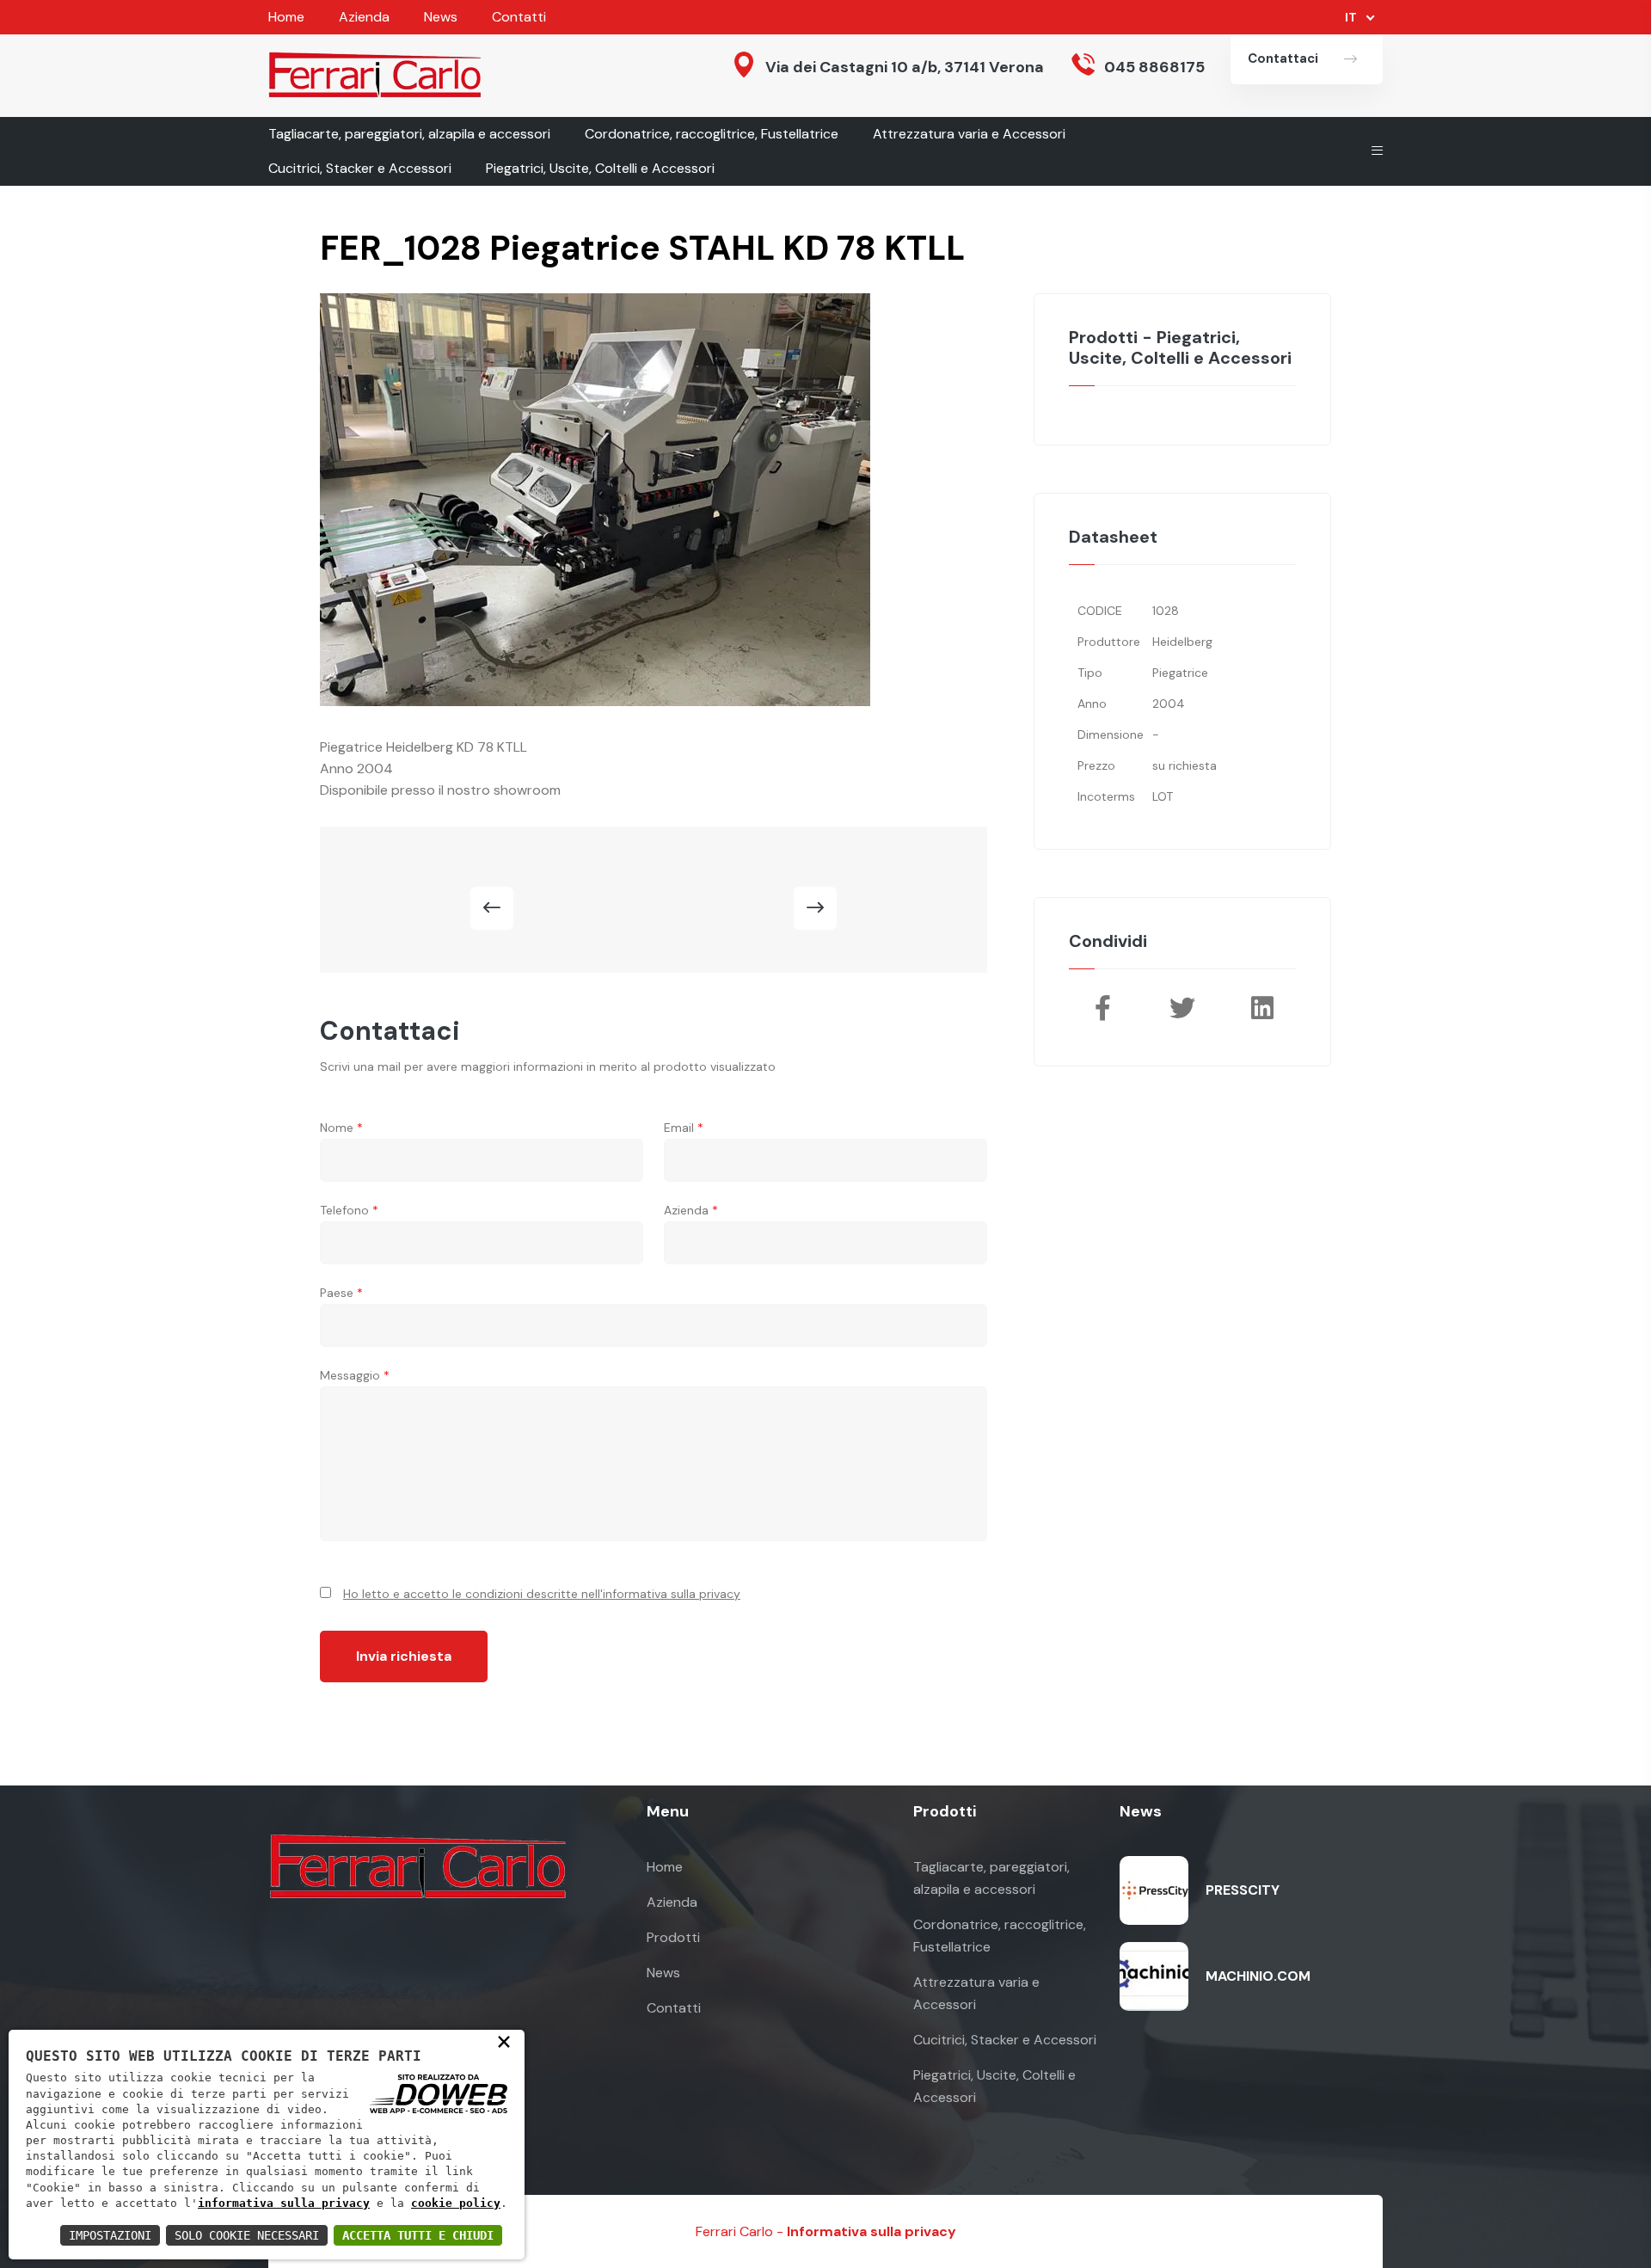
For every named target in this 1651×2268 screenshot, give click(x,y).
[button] (492, 908)
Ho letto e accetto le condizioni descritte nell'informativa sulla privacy (542, 1594)
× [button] (504, 2041)
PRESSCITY (1243, 1890)
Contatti (519, 17)
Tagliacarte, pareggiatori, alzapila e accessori (409, 134)
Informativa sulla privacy (872, 2231)
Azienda (364, 17)
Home (286, 17)
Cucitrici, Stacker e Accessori (360, 168)
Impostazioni (110, 2235)
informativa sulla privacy (284, 2203)
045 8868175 (1154, 67)
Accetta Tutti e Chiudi (418, 2235)
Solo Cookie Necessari (247, 2235)
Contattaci (1283, 58)
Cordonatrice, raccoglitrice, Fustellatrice (712, 134)
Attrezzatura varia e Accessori (969, 134)
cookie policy (456, 2203)
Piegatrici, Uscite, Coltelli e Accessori (600, 168)
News (441, 17)
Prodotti (673, 1937)
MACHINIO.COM (1258, 1976)
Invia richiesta (404, 1656)
